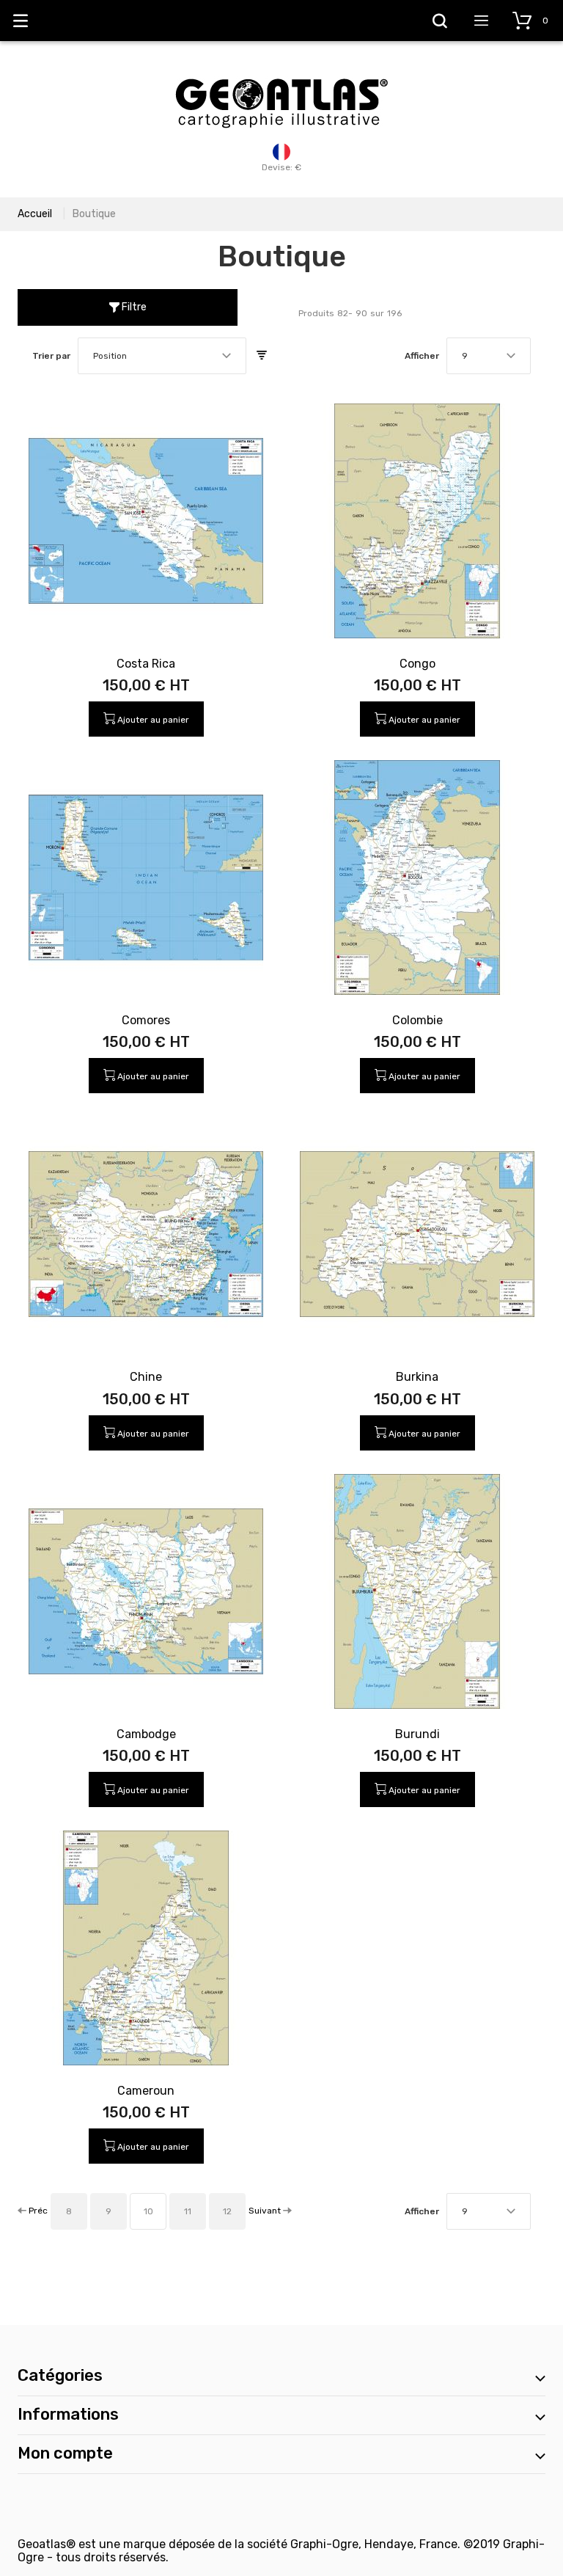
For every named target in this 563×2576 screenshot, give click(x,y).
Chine (146, 1377)
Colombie (417, 1020)
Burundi (417, 1734)
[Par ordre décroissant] (262, 356)
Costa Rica (146, 664)
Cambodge (146, 1734)
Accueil (35, 214)
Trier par (51, 356)
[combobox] (162, 356)
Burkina (417, 1377)
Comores (146, 1020)
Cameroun (146, 2091)
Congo (417, 664)
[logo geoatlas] (281, 71)
